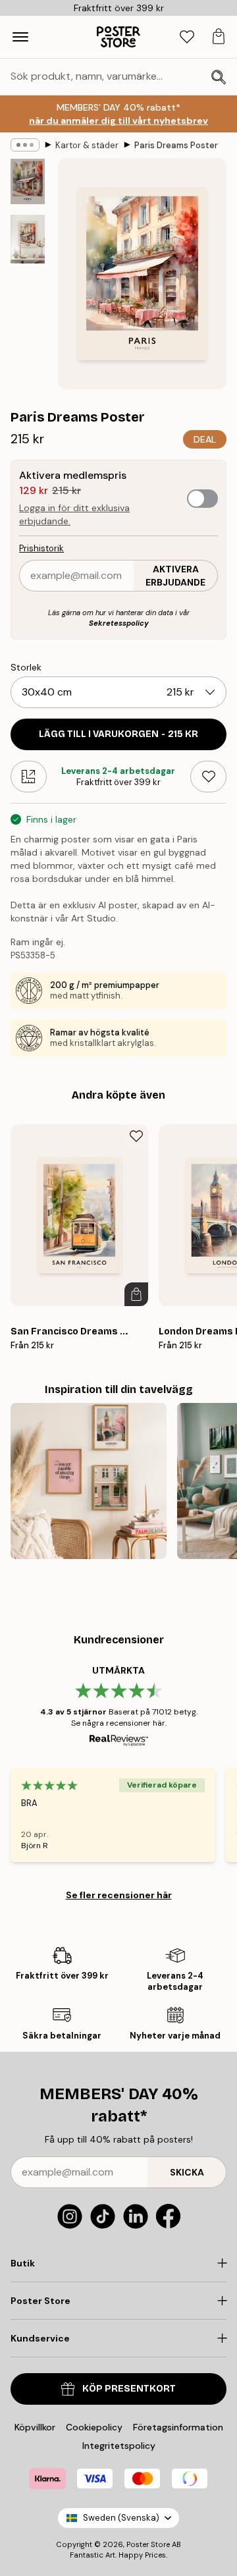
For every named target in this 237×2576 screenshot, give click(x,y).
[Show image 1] (28, 181)
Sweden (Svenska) (121, 2518)
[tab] (187, 37)
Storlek (26, 667)
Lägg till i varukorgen (118, 734)
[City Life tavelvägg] (89, 1481)
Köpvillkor (35, 2427)
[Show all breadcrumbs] (25, 145)
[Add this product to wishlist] (208, 777)
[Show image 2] (28, 239)
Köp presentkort (129, 2389)
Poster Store (148, 2544)
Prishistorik (41, 548)
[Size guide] (29, 777)
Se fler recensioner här (119, 1895)
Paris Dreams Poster (176, 145)
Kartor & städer (87, 145)
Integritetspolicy (119, 2446)
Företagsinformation (178, 2427)
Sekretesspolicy (119, 623)
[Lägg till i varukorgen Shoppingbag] (136, 1294)
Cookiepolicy (94, 2427)
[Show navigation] (20, 37)
